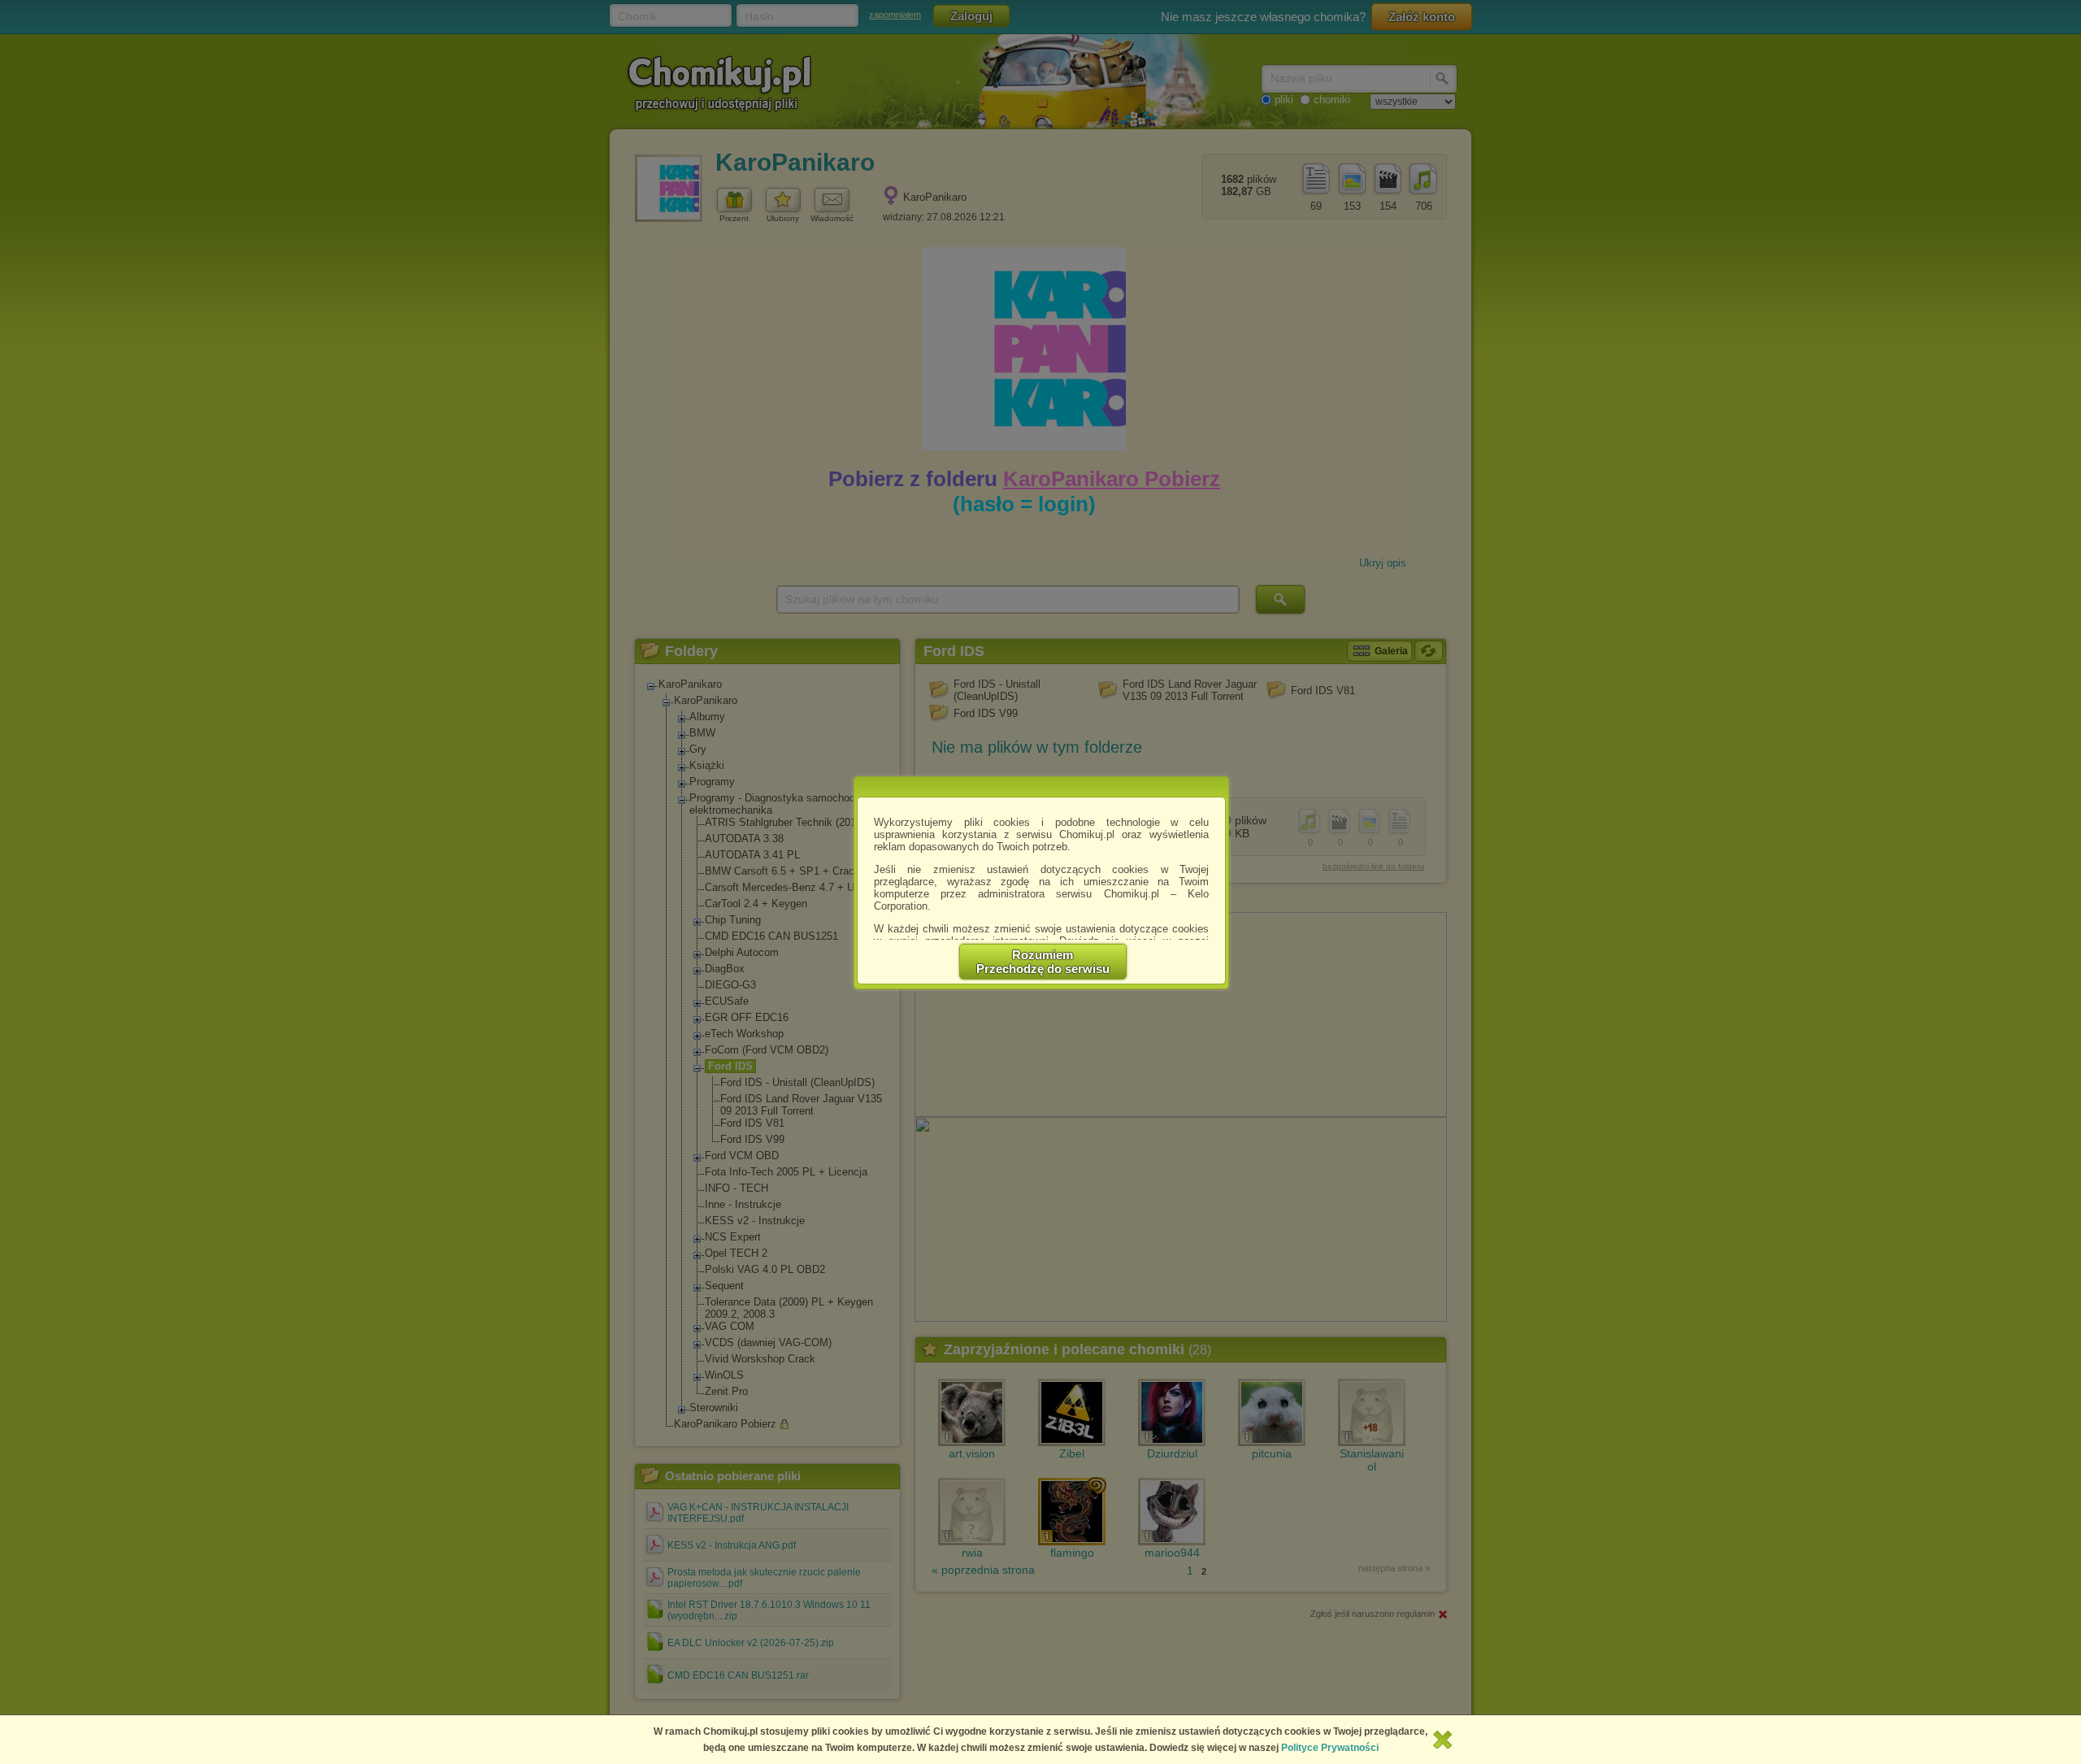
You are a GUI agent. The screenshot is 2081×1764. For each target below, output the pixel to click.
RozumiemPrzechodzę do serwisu (1043, 962)
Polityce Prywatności (1330, 1748)
